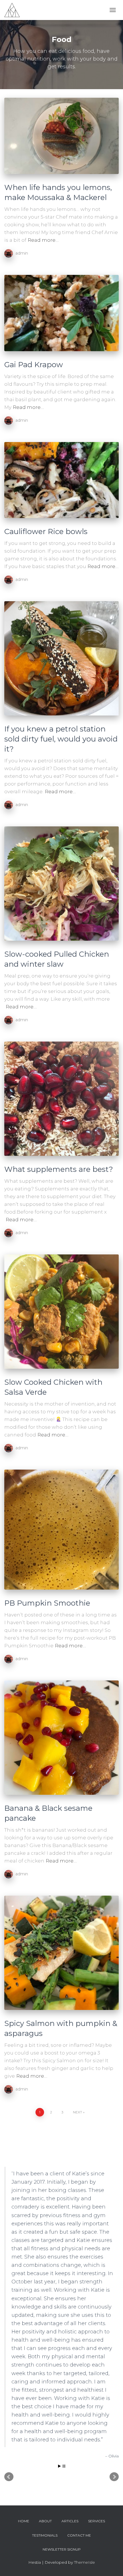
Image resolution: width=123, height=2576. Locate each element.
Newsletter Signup (62, 2549)
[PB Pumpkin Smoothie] (61, 1530)
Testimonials (45, 2535)
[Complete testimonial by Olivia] (61, 2144)
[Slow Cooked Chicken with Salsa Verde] (61, 1312)
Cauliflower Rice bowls (46, 531)
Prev (9, 2477)
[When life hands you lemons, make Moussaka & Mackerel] (61, 136)
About (45, 2521)
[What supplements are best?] (61, 1099)
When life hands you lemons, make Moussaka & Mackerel (58, 192)
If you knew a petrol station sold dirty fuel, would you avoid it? (61, 739)
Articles (70, 2521)
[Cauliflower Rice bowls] (61, 480)
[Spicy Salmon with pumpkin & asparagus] (61, 1953)
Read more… (43, 240)
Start (59, 2466)
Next (78, 2112)
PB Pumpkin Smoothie (47, 1603)
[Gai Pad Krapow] (61, 313)
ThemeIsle (85, 2562)
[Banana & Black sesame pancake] (61, 1738)
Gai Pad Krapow (34, 365)
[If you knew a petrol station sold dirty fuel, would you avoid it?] (61, 658)
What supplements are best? (59, 1169)
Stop (64, 2466)
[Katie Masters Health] (14, 10)
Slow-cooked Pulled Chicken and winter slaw (57, 959)
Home (24, 2521)
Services (97, 2521)
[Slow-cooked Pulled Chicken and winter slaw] (61, 884)
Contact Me (79, 2535)
